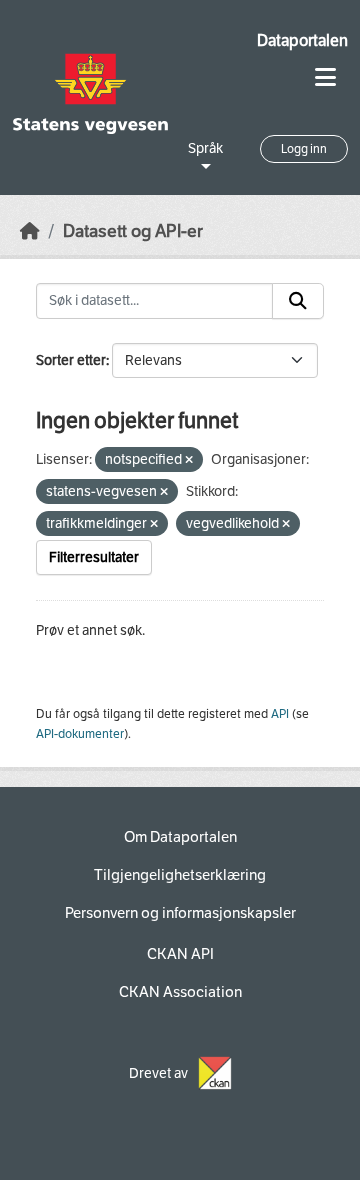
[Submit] (298, 301)
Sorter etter (71, 360)
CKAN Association (180, 992)
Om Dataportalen (180, 837)
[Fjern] (189, 460)
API (280, 714)
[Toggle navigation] (325, 77)
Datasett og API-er (133, 231)
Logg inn (304, 149)
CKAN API (180, 954)
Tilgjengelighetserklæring (180, 875)
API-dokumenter (80, 734)
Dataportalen (302, 40)
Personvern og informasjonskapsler (180, 913)
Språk (205, 148)
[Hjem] (30, 231)
